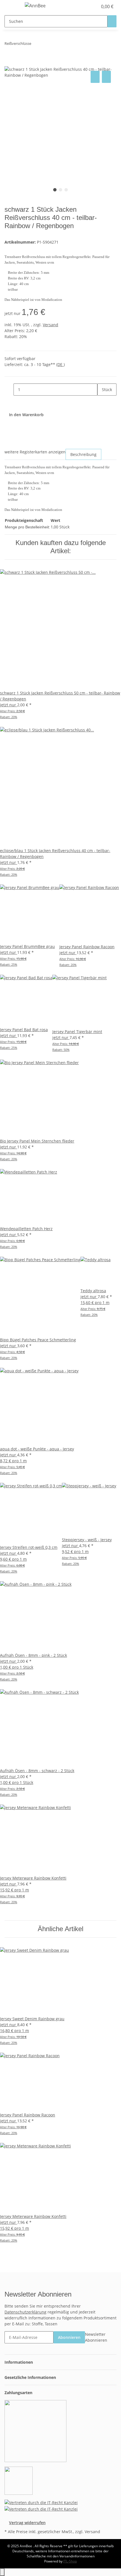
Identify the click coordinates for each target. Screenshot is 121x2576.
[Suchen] (112, 21)
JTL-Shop (70, 2561)
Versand (51, 325)
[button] (87, 6)
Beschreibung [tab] (83, 454)
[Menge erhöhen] (102, 402)
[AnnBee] (35, 5)
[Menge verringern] (9, 390)
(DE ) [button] (60, 364)
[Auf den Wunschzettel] (106, 77)
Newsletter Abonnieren (96, 2337)
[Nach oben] (2, 2572)
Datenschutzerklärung (25, 2312)
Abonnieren (69, 2337)
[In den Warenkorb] (9, 63)
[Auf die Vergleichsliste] (95, 77)
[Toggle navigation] (12, 6)
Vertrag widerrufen (27, 2523)
